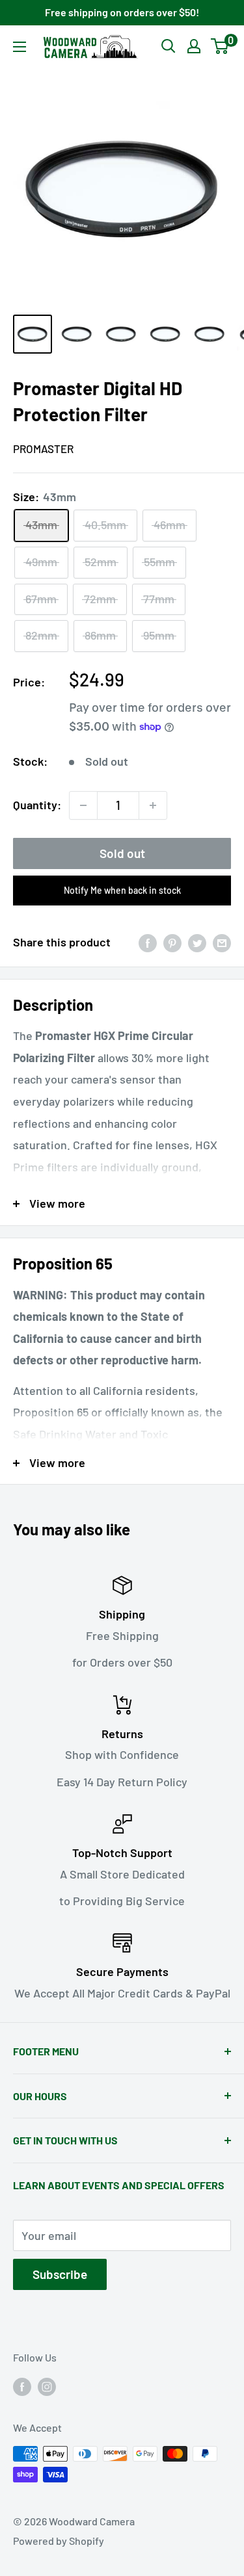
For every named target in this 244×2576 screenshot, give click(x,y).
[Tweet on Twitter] (197, 943)
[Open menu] (20, 47)
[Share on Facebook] (148, 943)
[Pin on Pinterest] (172, 943)
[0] (220, 46)
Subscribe (60, 2274)
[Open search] (169, 46)
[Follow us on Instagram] (47, 2386)
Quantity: (37, 805)
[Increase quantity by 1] (153, 805)
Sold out (122, 853)
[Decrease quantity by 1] (83, 805)
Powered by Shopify (59, 2541)
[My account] (194, 46)
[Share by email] (222, 943)
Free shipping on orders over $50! (122, 12)
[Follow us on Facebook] (22, 2386)
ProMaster (43, 449)
